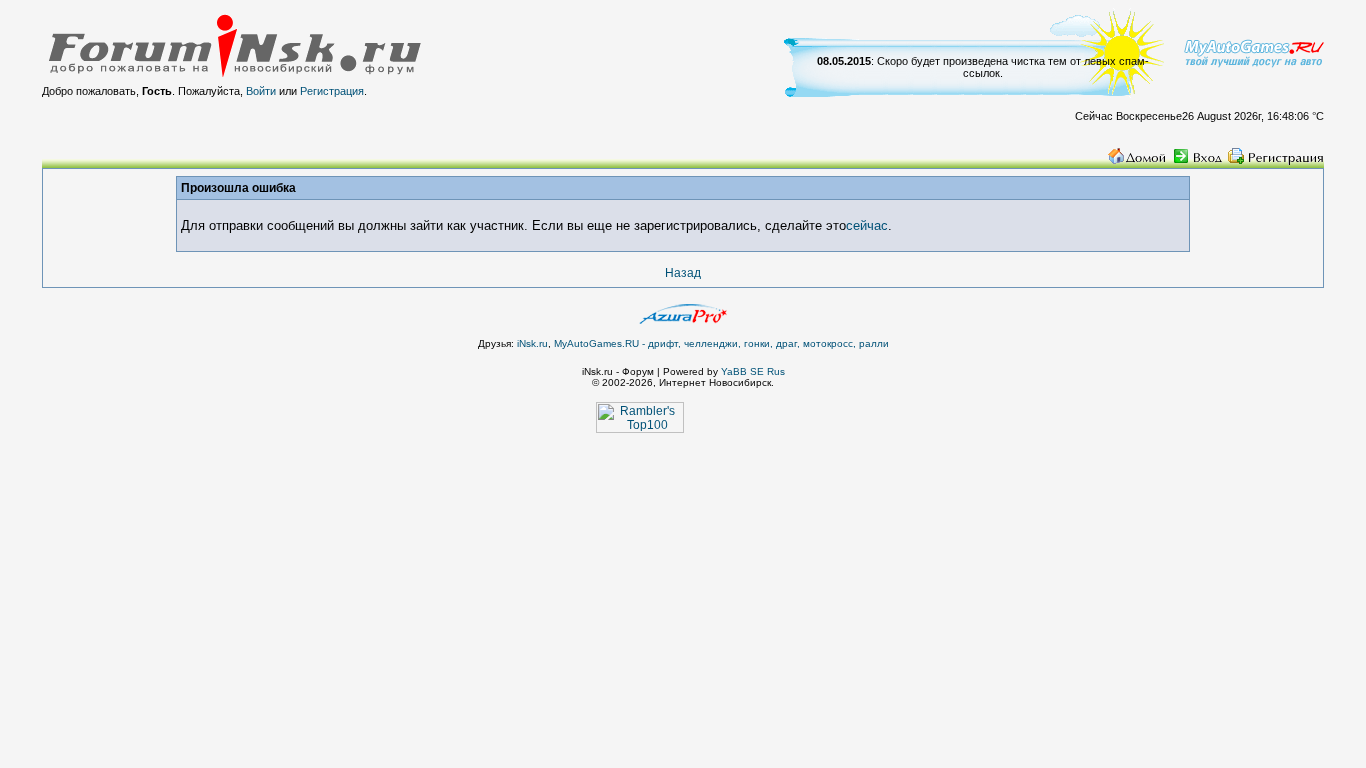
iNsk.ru (532, 343)
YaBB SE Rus (753, 371)
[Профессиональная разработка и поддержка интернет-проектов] (683, 320)
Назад (683, 273)
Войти (261, 91)
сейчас (867, 225)
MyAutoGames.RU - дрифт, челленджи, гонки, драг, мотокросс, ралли (721, 343)
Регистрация (332, 91)
